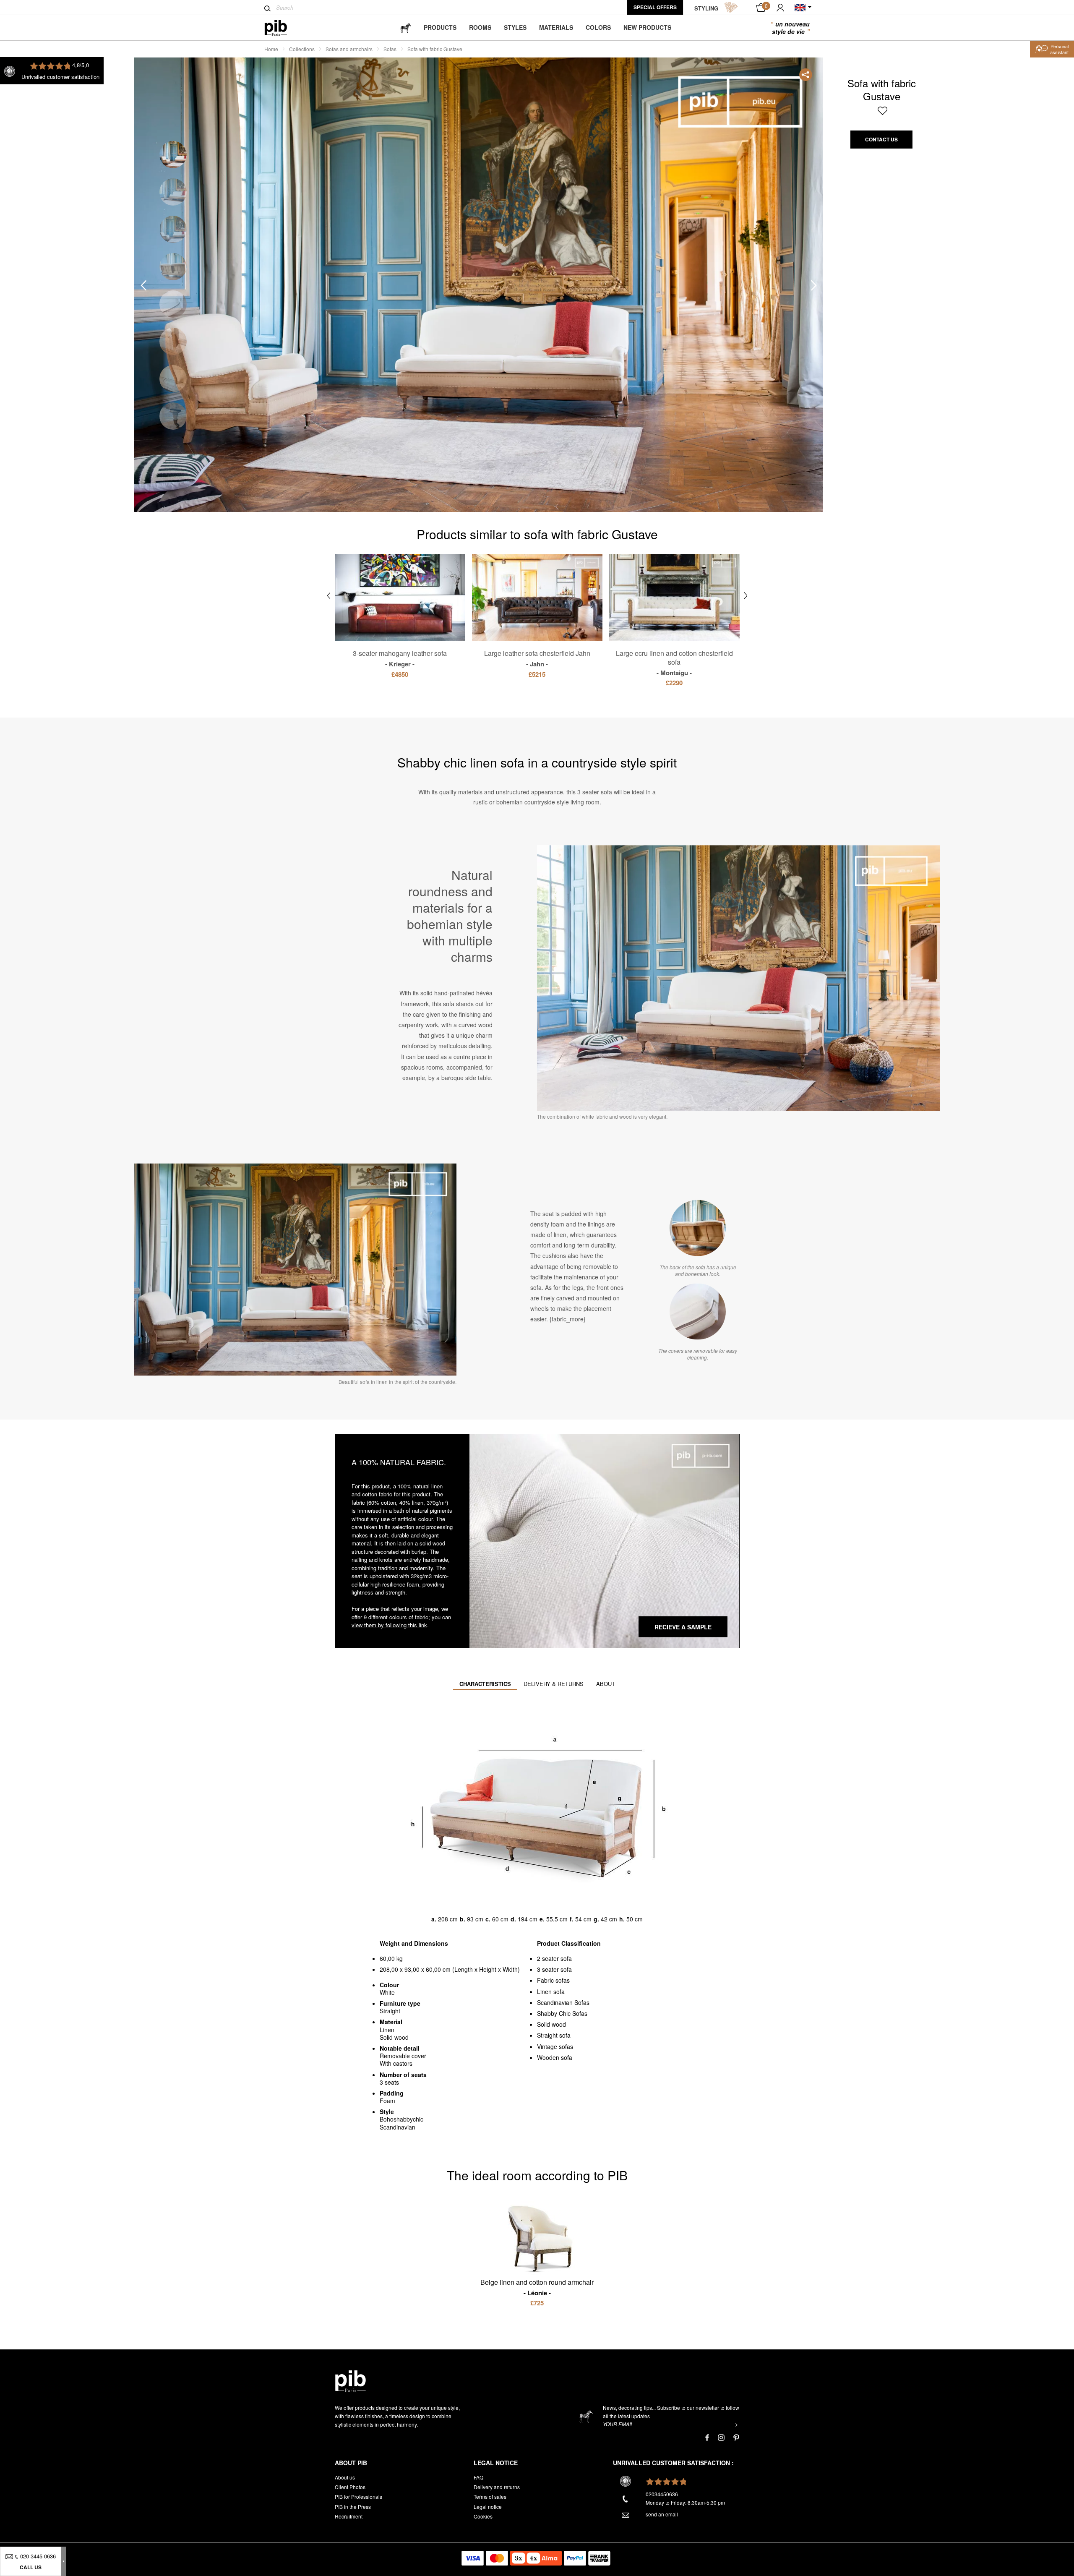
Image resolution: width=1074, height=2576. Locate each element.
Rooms (480, 27)
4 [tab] (173, 267)
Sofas (390, 49)
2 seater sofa (554, 1958)
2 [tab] (173, 192)
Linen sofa (551, 1991)
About (606, 1684)
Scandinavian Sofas (563, 2002)
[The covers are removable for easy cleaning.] (698, 1311)
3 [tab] (173, 229)
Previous (143, 285)
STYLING (706, 8)
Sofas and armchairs (349, 49)
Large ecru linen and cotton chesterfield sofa (674, 663)
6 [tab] (173, 341)
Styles (515, 27)
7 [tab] (173, 379)
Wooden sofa (555, 2057)
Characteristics (485, 1684)
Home (271, 49)
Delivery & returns (554, 1684)
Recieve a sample (683, 1627)
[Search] (267, 8)
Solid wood (551, 2024)
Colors (598, 27)
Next (814, 285)
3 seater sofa (554, 1969)
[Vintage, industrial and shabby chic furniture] (283, 28)
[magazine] (406, 27)
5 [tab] (173, 304)
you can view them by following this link (401, 1621)
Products (440, 27)
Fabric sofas (553, 1980)
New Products (647, 27)
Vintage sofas (555, 2046)
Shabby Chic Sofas (562, 2013)
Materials (556, 27)
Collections (302, 49)
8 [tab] (173, 416)
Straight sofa (554, 2035)
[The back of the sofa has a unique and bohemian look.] (698, 1228)
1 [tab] (173, 155)
